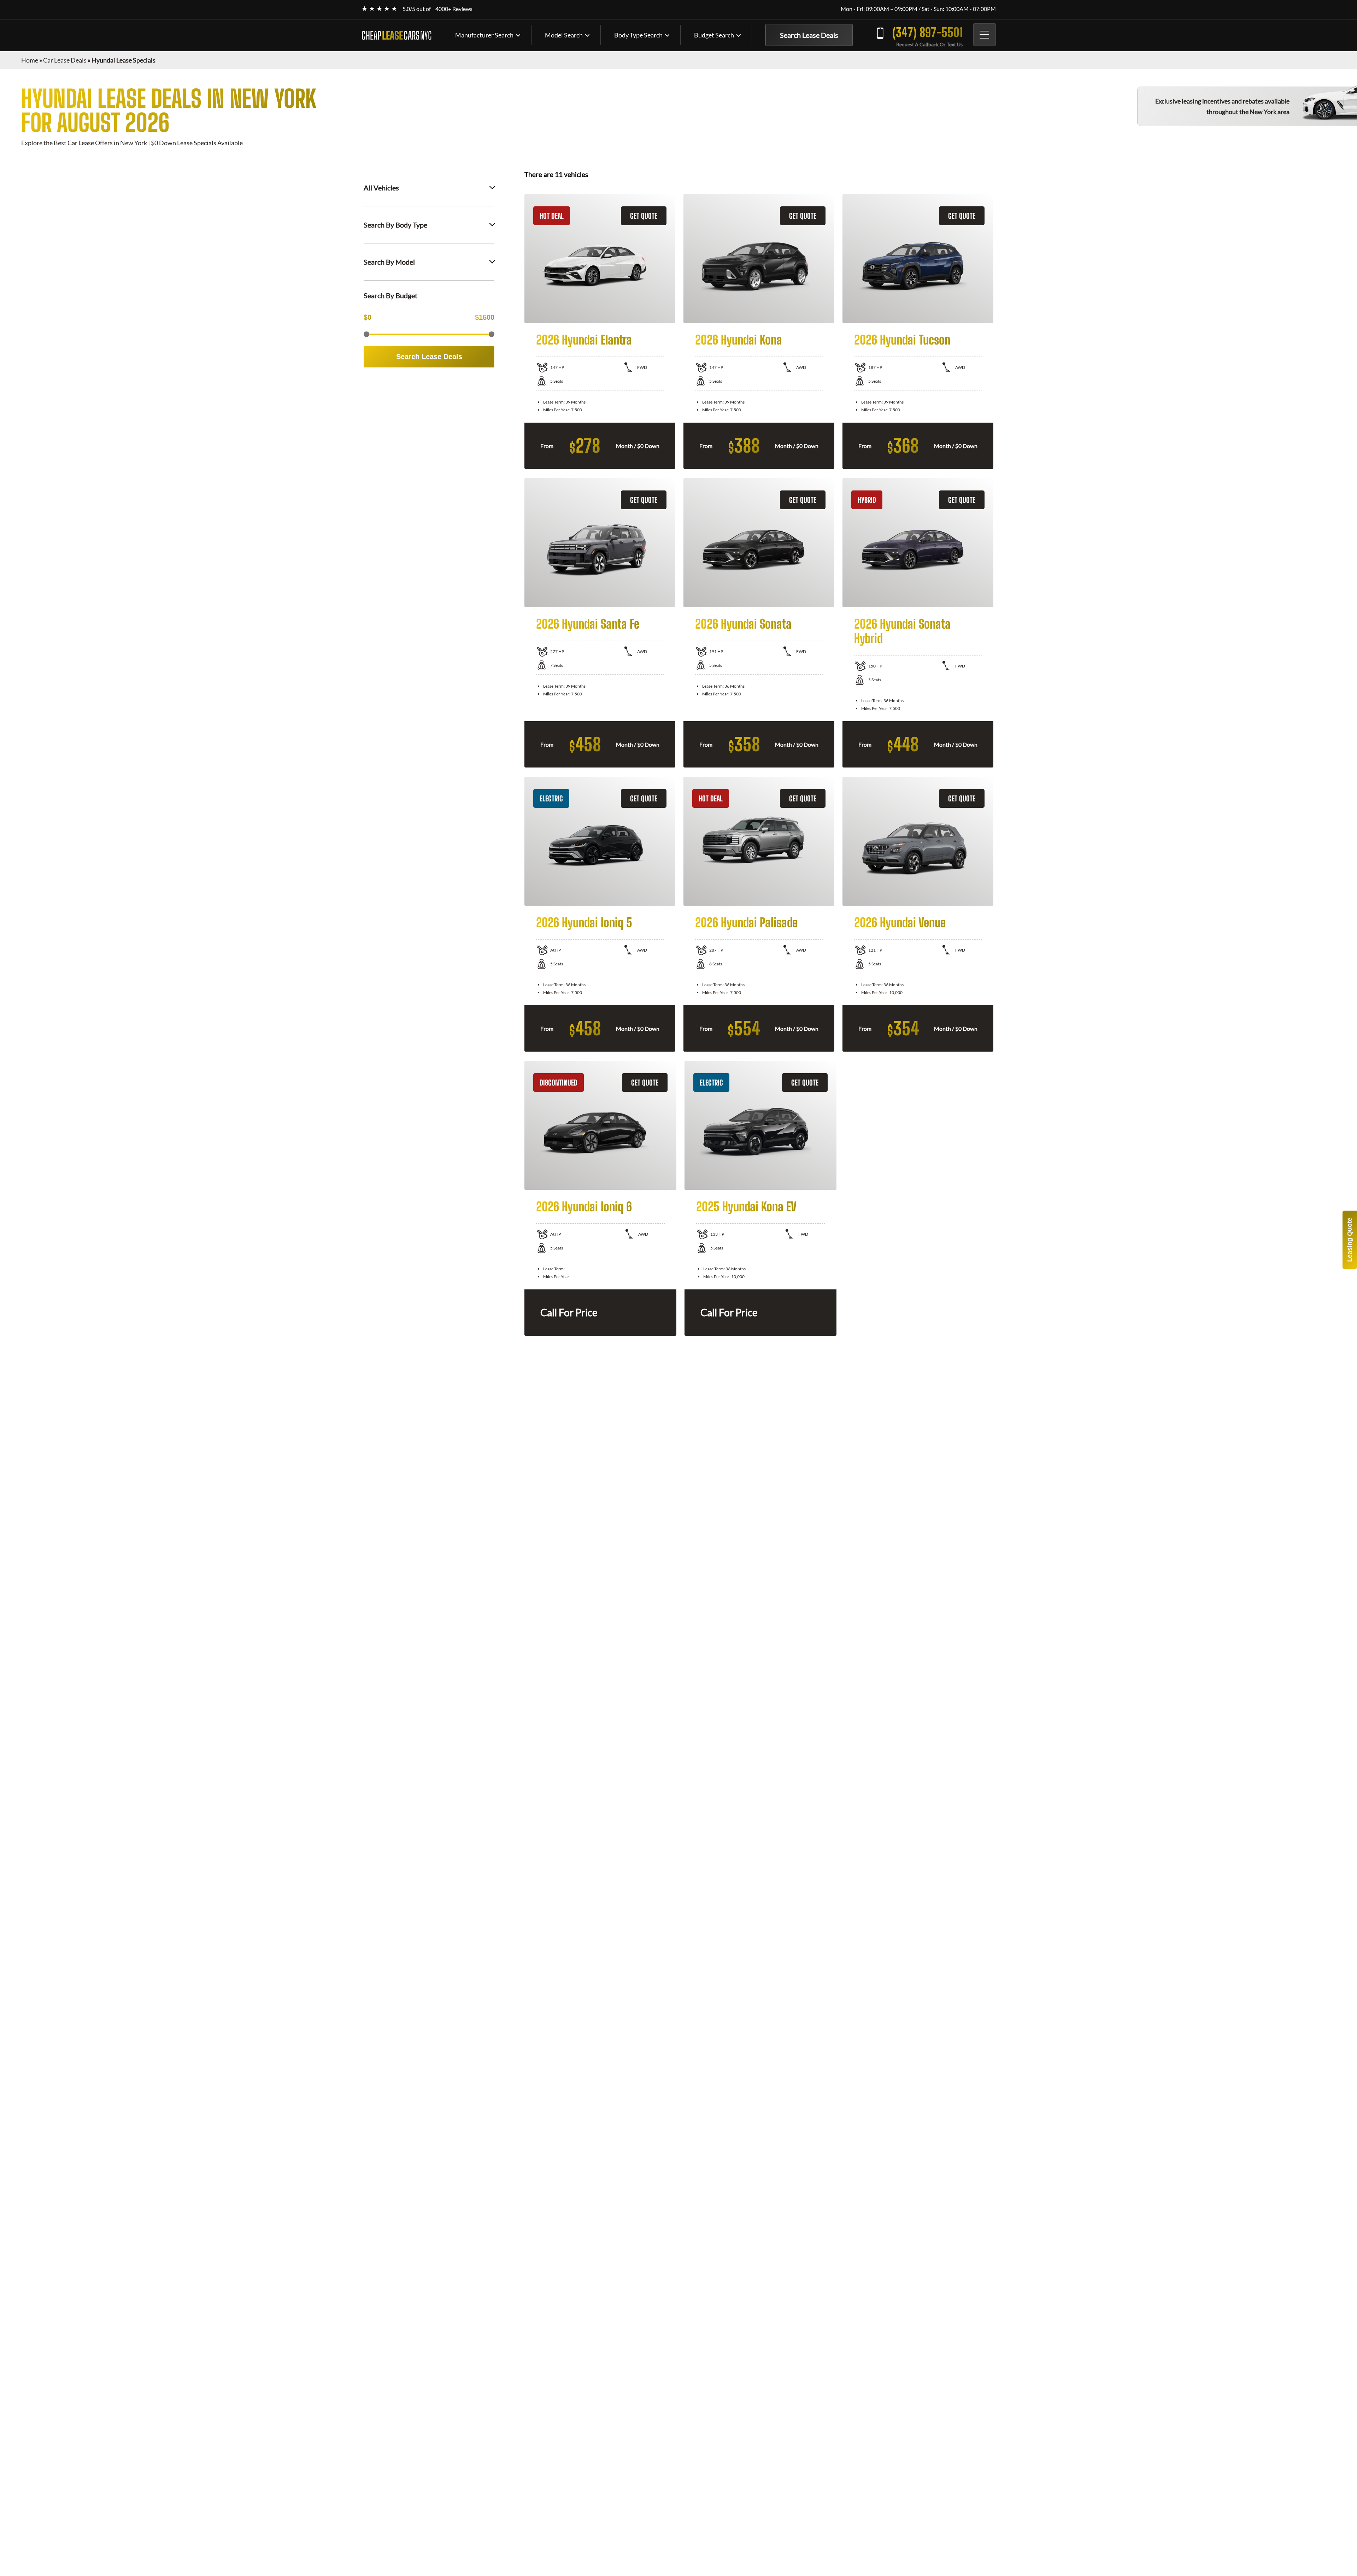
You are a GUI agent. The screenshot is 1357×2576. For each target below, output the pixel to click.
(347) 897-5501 (927, 32)
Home (30, 60)
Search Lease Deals (809, 35)
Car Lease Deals (65, 60)
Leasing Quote (1350, 1240)
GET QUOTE (644, 216)
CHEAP (396, 35)
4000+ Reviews (454, 9)
